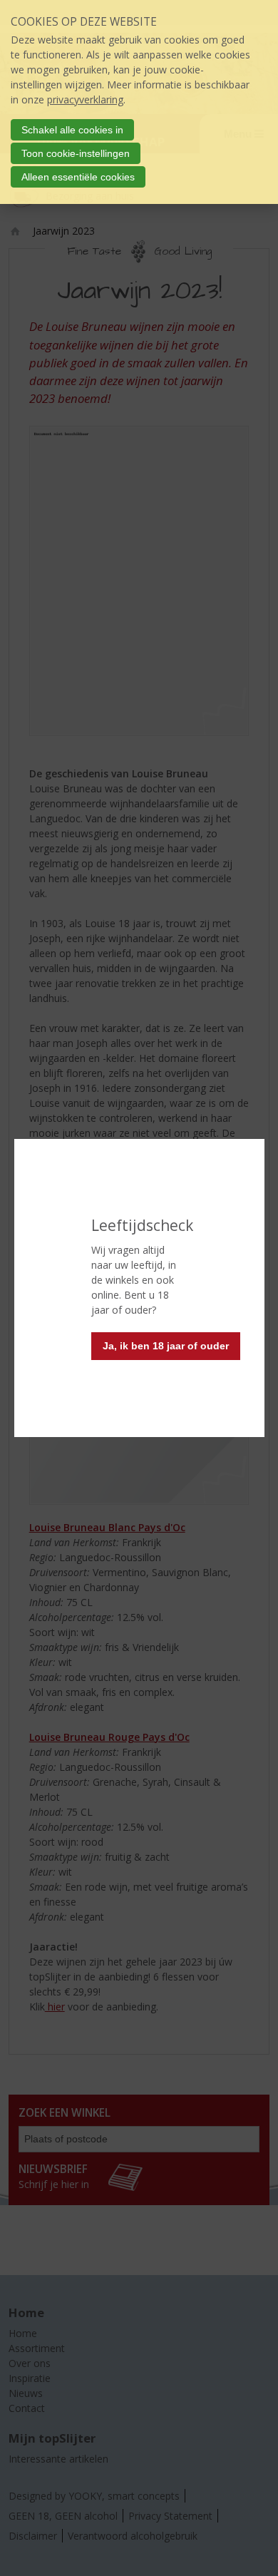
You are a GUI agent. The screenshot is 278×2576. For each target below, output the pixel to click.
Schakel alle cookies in (72, 130)
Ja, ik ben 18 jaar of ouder (166, 1346)
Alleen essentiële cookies (78, 177)
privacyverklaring (85, 99)
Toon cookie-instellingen (76, 153)
